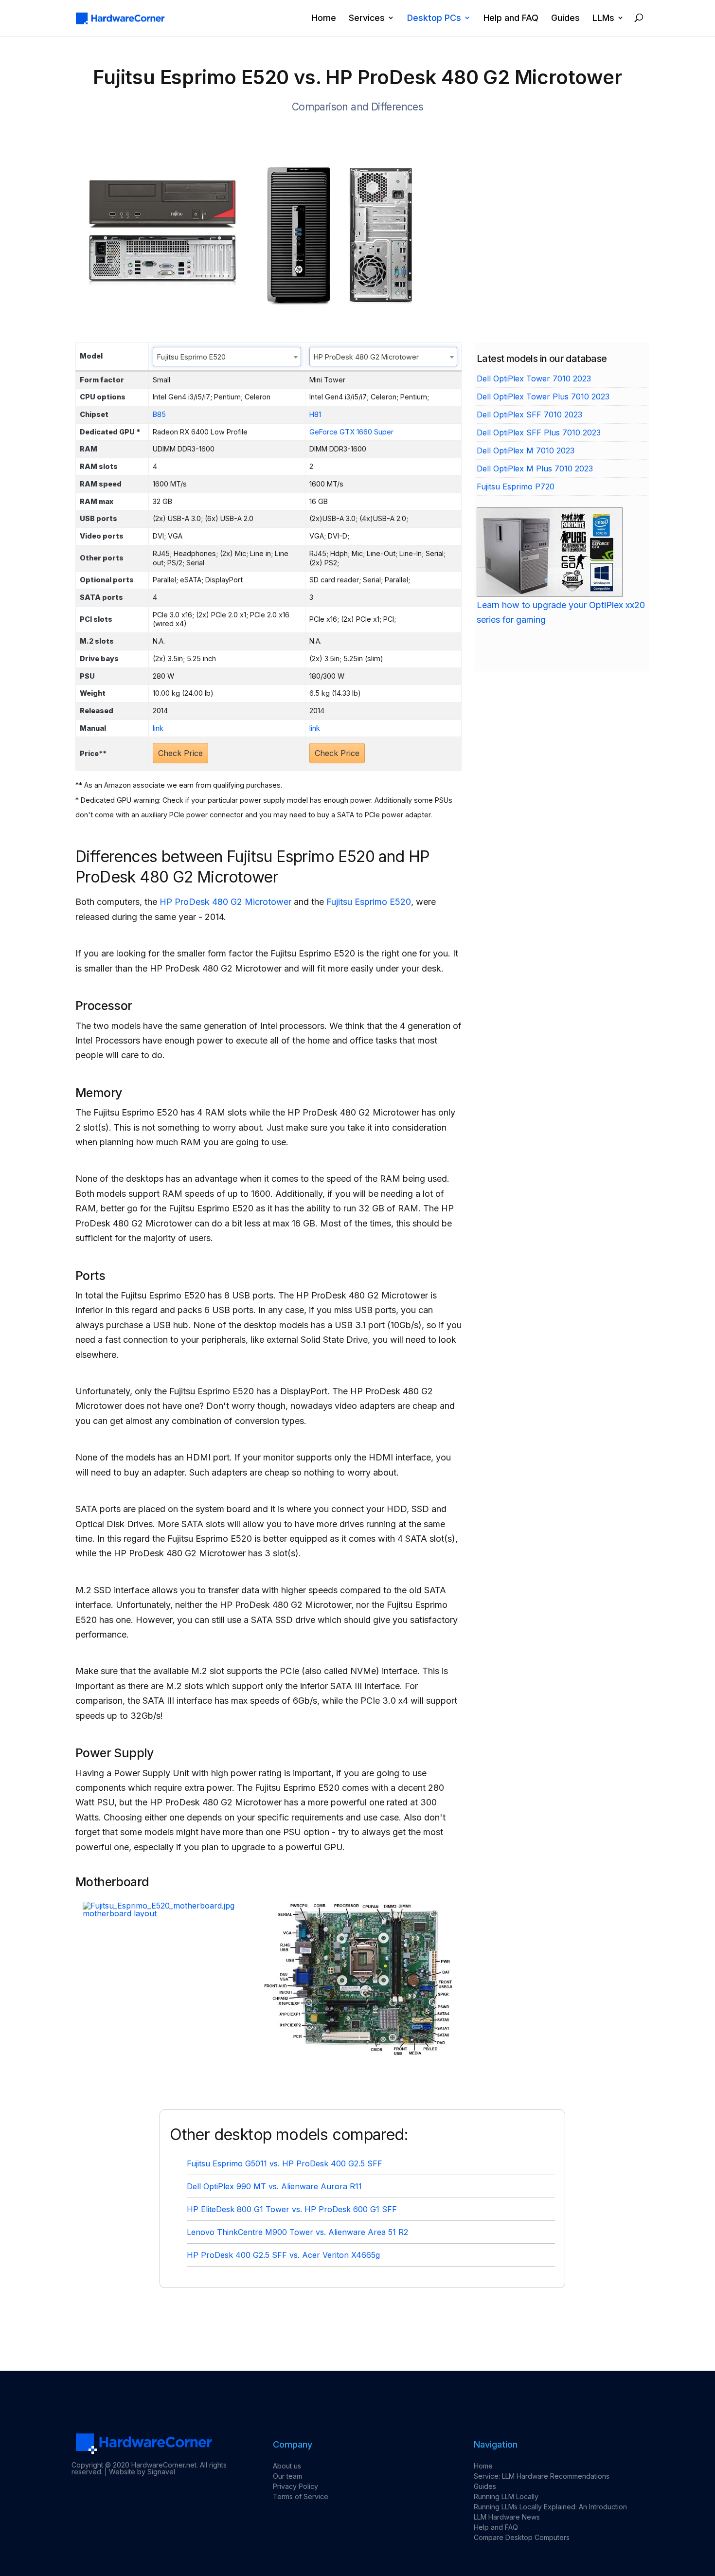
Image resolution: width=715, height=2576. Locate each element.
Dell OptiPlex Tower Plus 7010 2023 (543, 396)
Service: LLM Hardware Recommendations (542, 2476)
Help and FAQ (511, 18)
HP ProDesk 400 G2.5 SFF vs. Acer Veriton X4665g (283, 2255)
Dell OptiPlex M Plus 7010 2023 (535, 468)
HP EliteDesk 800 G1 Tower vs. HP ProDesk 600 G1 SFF (292, 2209)
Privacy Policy (295, 2486)
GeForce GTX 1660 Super (351, 432)
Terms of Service (301, 2496)
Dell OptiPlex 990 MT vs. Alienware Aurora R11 (274, 2186)
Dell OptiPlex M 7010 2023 (526, 450)
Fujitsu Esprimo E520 (369, 902)
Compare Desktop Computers (522, 2537)
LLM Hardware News (507, 2517)
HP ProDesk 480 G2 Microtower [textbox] (366, 357)
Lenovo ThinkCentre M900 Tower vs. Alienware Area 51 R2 (297, 2232)
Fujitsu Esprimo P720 (516, 486)
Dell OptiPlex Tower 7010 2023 (534, 378)
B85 (159, 414)
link (158, 728)
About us (287, 2466)
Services (367, 18)
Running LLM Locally (506, 2496)
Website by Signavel (142, 2472)
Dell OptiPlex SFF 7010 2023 (529, 414)
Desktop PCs (434, 18)
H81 (315, 414)
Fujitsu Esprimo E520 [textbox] (191, 357)
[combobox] (227, 357)
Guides (565, 18)
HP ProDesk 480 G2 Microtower (225, 902)
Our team (287, 2476)
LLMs (603, 18)
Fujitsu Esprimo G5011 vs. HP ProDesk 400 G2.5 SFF (285, 2163)
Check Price (180, 753)
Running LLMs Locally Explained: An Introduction (550, 2507)
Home (324, 18)
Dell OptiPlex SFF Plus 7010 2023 (539, 432)
